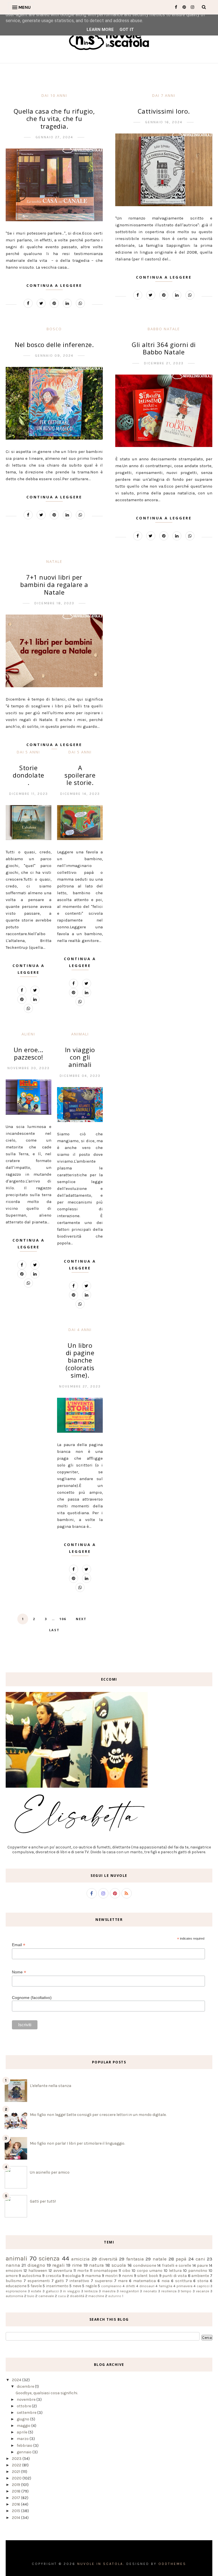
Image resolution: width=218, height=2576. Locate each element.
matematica (144, 2281)
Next (81, 1619)
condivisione (145, 2265)
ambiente (200, 2276)
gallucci (52, 2291)
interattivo (79, 2281)
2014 (16, 2518)
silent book (148, 2276)
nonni (127, 2276)
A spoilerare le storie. (80, 775)
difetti (130, 2286)
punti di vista (174, 2276)
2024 (17, 2380)
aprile (22, 2432)
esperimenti (39, 2281)
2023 (17, 2459)
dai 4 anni (80, 1330)
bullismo (14, 2281)
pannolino (198, 2271)
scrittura (184, 2281)
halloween (38, 2271)
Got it (127, 30)
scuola (119, 2265)
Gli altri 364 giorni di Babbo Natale (164, 348)
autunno (115, 2296)
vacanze (203, 2291)
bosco (54, 329)
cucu (62, 2296)
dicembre (26, 2386)
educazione (16, 2286)
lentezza (91, 2291)
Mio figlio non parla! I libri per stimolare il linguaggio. (77, 2143)
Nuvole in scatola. (101, 2564)
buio (31, 2296)
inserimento (57, 2286)
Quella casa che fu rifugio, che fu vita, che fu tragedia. (54, 119)
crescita (53, 2276)
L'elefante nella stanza (51, 2086)
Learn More (100, 30)
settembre (27, 2413)
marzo (23, 2439)
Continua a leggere (54, 285)
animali (80, 1034)
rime (77, 2265)
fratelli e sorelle (177, 2265)
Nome (19, 1972)
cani (200, 2259)
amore (12, 2276)
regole (91, 2286)
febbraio (25, 2446)
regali (58, 2265)
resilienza (169, 2291)
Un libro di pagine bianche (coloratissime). (80, 1360)
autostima (32, 2276)
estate (36, 2291)
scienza (49, 2258)
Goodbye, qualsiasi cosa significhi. (47, 2393)
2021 (16, 2472)
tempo (186, 2291)
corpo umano (150, 2271)
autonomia (14, 2296)
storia (203, 2281)
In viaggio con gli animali (80, 1057)
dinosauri (147, 2286)
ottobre (24, 2406)
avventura (63, 2271)
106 (63, 1619)
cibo (126, 2271)
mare (123, 2281)
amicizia (80, 2259)
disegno (36, 2265)
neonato (150, 2291)
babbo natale (164, 329)
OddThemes (172, 2564)
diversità (108, 2259)
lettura (175, 2271)
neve (77, 2286)
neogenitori (129, 2291)
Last (54, 1630)
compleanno (111, 2286)
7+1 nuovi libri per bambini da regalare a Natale (54, 585)
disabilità (77, 2296)
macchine (96, 2296)
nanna (13, 2265)
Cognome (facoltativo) (32, 1998)
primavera (185, 2286)
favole (36, 2286)
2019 (16, 2485)
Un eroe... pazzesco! (29, 1053)
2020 (17, 2478)
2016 (16, 2504)
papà (181, 2259)
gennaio (25, 2452)
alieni (28, 1034)
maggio (24, 2426)
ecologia (73, 2276)
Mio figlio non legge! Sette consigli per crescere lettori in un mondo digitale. (98, 2115)
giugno (23, 2419)
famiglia (165, 2286)
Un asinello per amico (50, 2172)
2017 (16, 2498)
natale (54, 561)
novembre (27, 2400)
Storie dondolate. (29, 775)
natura (97, 2265)
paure (202, 2265)
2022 (17, 2465)
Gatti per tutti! (43, 2201)
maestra (109, 2291)
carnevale (46, 2296)
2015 (16, 2511)
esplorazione (16, 2291)
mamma (93, 2276)
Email (19, 1945)
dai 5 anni (80, 752)
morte (83, 2271)
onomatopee (105, 2271)
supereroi (104, 2281)
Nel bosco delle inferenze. (54, 344)
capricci (203, 2286)
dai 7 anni (164, 95)
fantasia (135, 2259)
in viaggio (71, 2291)
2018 (17, 2491)
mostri (111, 2276)
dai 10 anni (54, 95)
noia (165, 2281)
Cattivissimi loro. (164, 111)
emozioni (14, 2271)
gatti (59, 2281)
